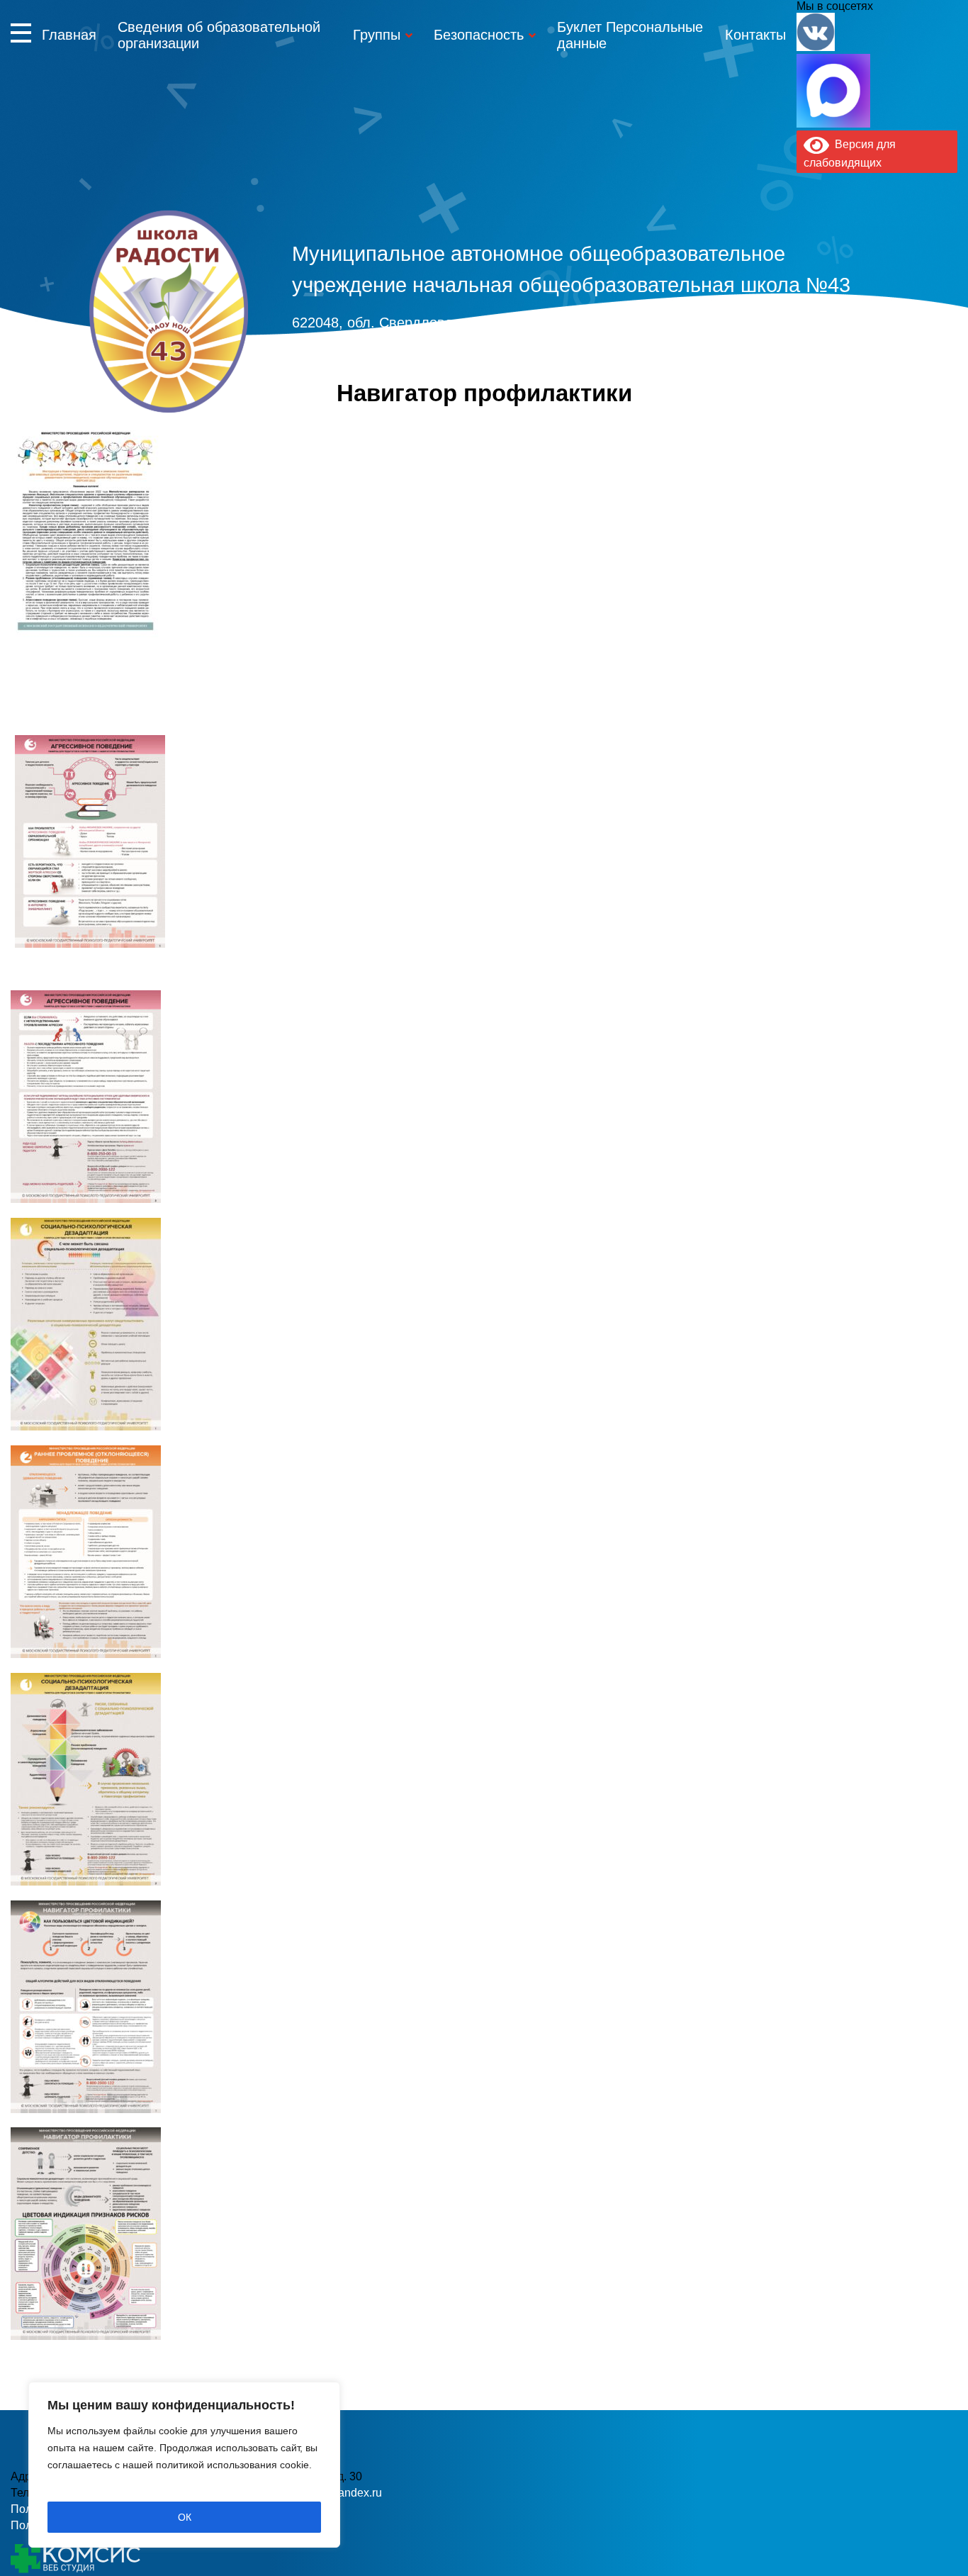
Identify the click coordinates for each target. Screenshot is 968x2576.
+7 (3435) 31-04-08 (422, 349)
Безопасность (479, 35)
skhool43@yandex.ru (695, 349)
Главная (69, 35)
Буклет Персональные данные (630, 35)
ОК (185, 2517)
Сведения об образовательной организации (219, 35)
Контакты (755, 35)
